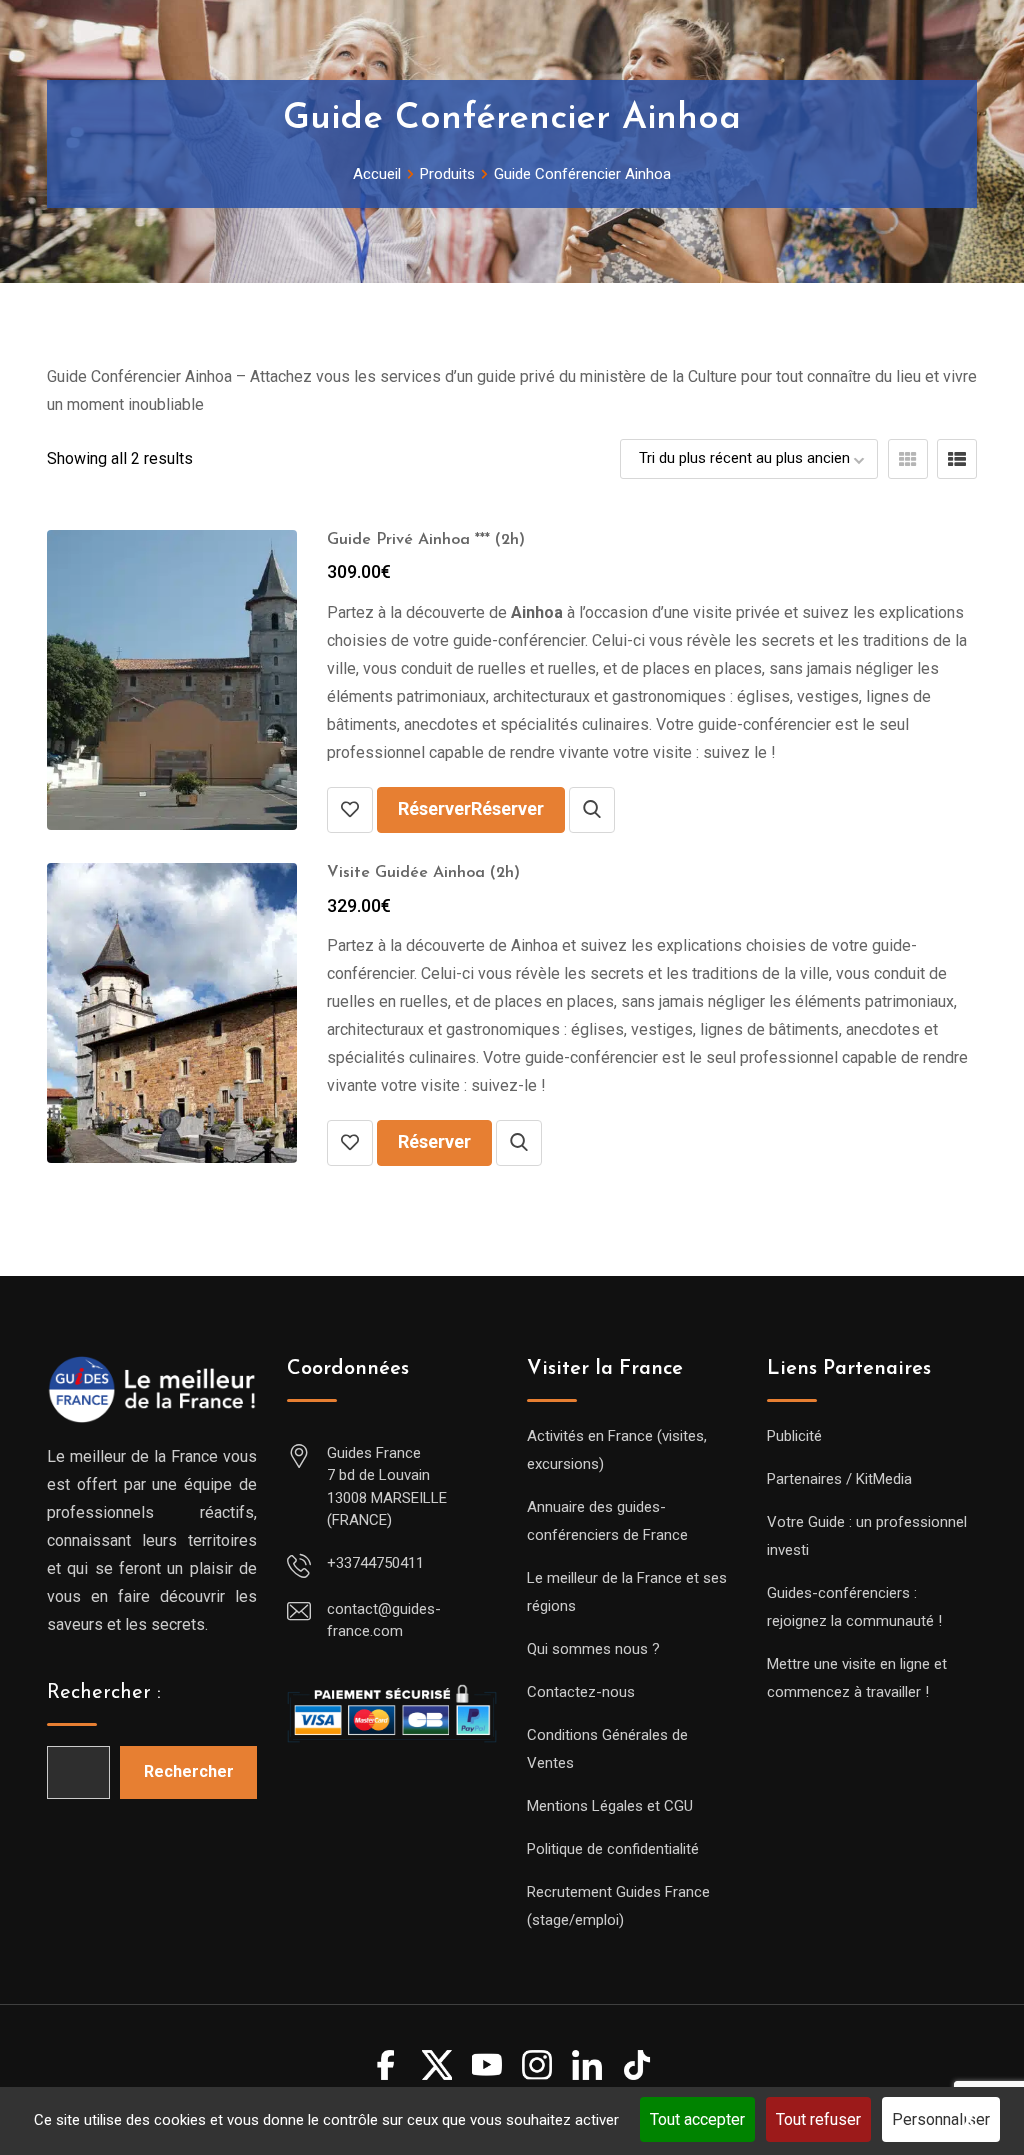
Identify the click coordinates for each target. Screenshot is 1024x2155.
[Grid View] (908, 459)
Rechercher (189, 1771)
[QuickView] (592, 810)
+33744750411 (375, 1563)
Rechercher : (104, 1693)
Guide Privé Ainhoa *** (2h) (426, 540)
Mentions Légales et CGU (610, 1806)
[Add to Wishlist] (350, 810)
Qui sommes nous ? (593, 1649)
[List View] (957, 459)
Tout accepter (697, 2119)
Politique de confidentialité (613, 1849)
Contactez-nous (581, 1692)
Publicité (794, 1436)
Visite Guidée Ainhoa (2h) (423, 873)
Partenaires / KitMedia (839, 1479)
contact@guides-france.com (384, 1620)
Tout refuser (818, 2119)
